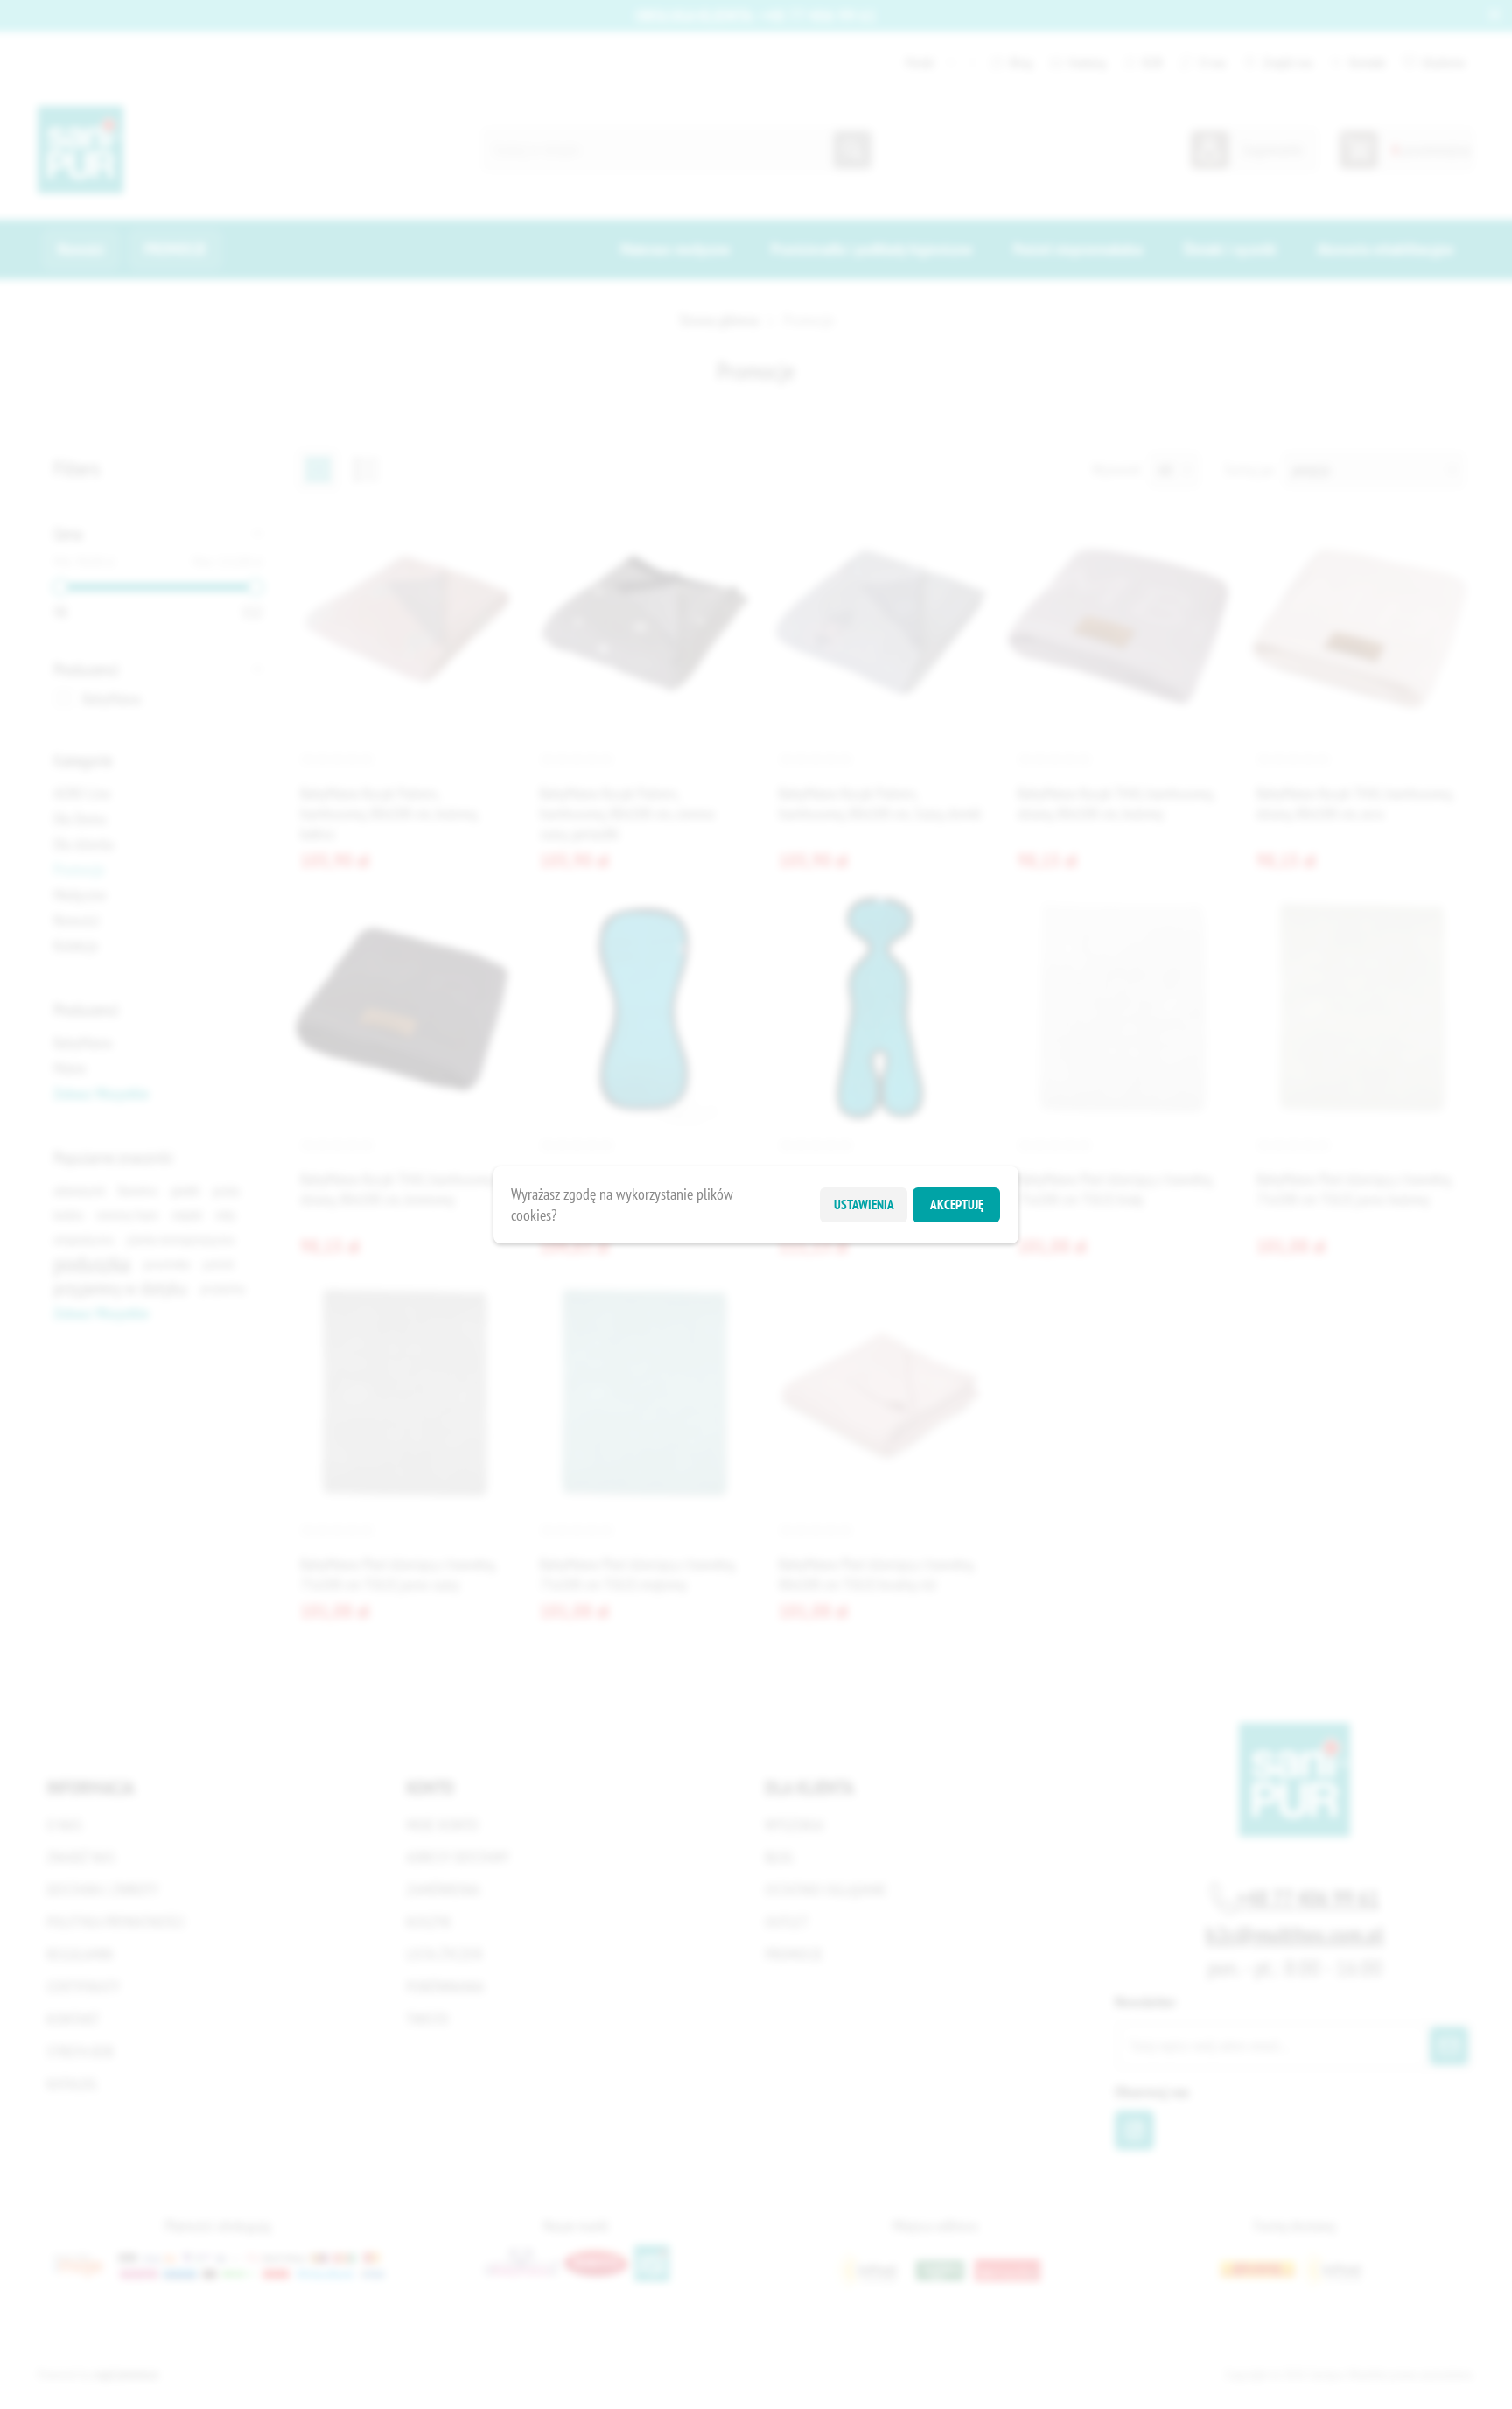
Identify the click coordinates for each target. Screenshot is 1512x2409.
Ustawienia (864, 1204)
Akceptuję (957, 1204)
